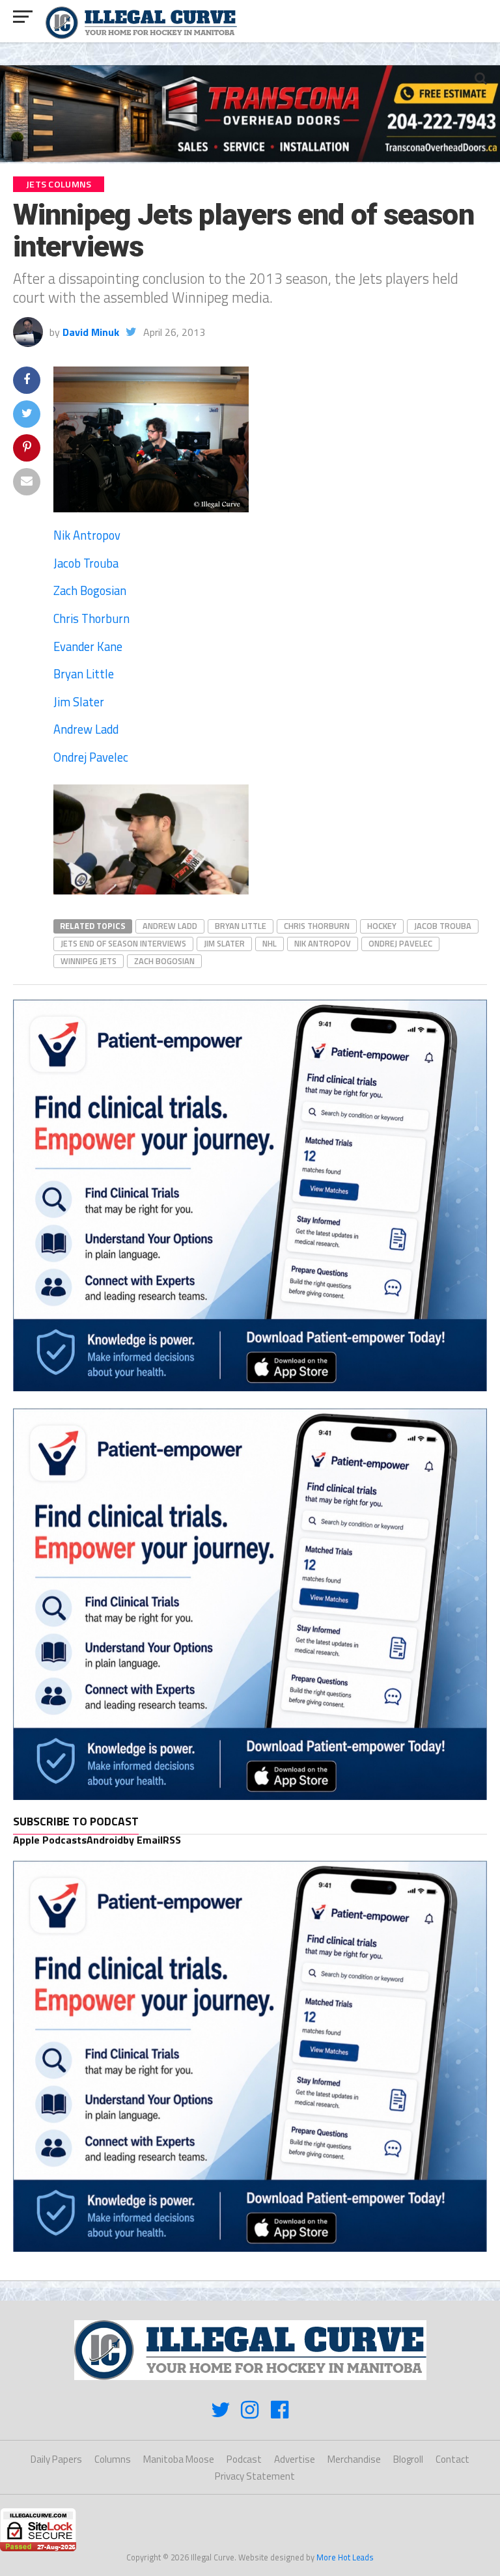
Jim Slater (79, 702)
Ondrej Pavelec (91, 757)
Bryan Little (84, 674)
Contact (452, 2459)
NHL (270, 943)
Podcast (244, 2459)
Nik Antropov (87, 535)
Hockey (382, 926)
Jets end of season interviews (123, 943)
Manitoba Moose (179, 2459)
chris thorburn (317, 926)
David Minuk (91, 332)
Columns (113, 2459)
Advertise (295, 2459)
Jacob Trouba (86, 563)
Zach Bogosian (90, 590)
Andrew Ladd (86, 729)
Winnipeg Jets (89, 961)
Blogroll (408, 2459)
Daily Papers (56, 2459)
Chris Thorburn (91, 618)
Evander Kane (88, 646)
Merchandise (354, 2459)
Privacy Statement (255, 2476)
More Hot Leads (345, 2557)
